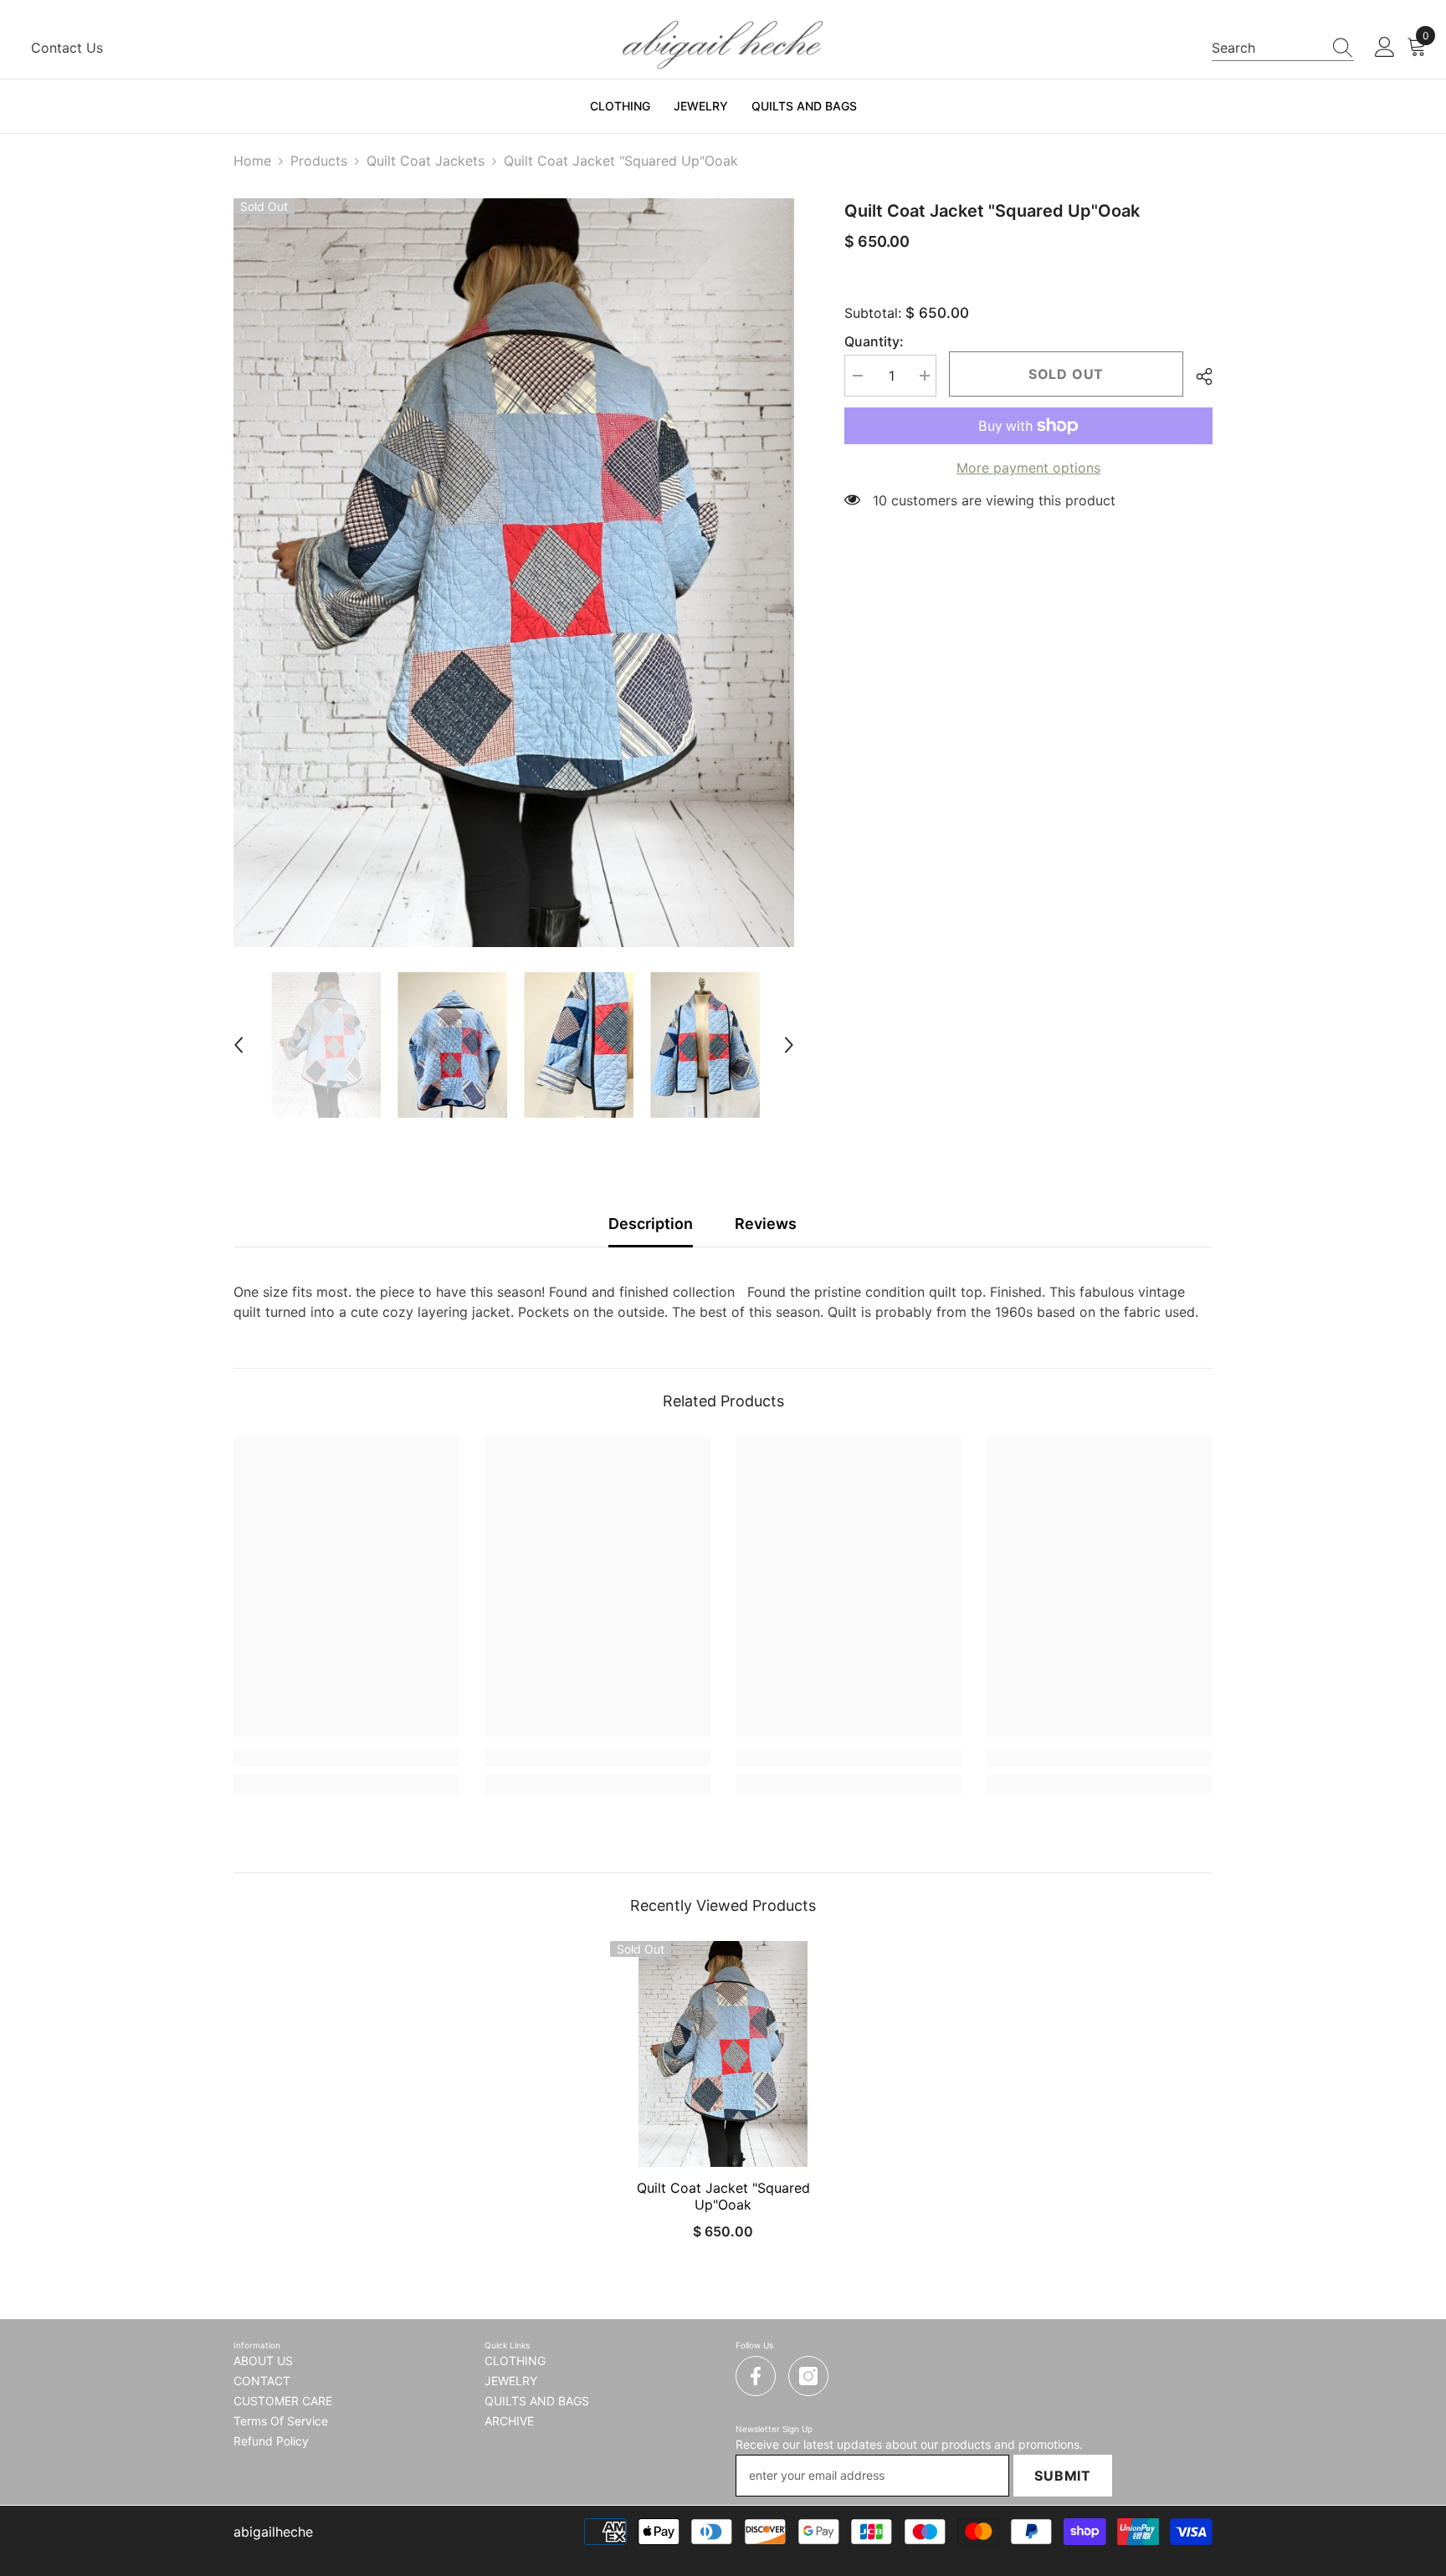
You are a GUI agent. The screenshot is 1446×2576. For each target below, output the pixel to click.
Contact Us (67, 48)
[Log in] (1385, 48)
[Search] (1283, 48)
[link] (346, 1758)
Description (651, 1224)
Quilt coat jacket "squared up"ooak (723, 2196)
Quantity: (874, 341)
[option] (514, 573)
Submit (1063, 2476)
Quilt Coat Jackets (426, 161)
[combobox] (1267, 48)
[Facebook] (756, 2376)
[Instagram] (808, 2376)
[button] (238, 1045)
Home (252, 161)
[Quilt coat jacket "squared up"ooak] (723, 2054)
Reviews (766, 1224)
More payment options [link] (1028, 468)
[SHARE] (1198, 376)
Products (319, 161)
